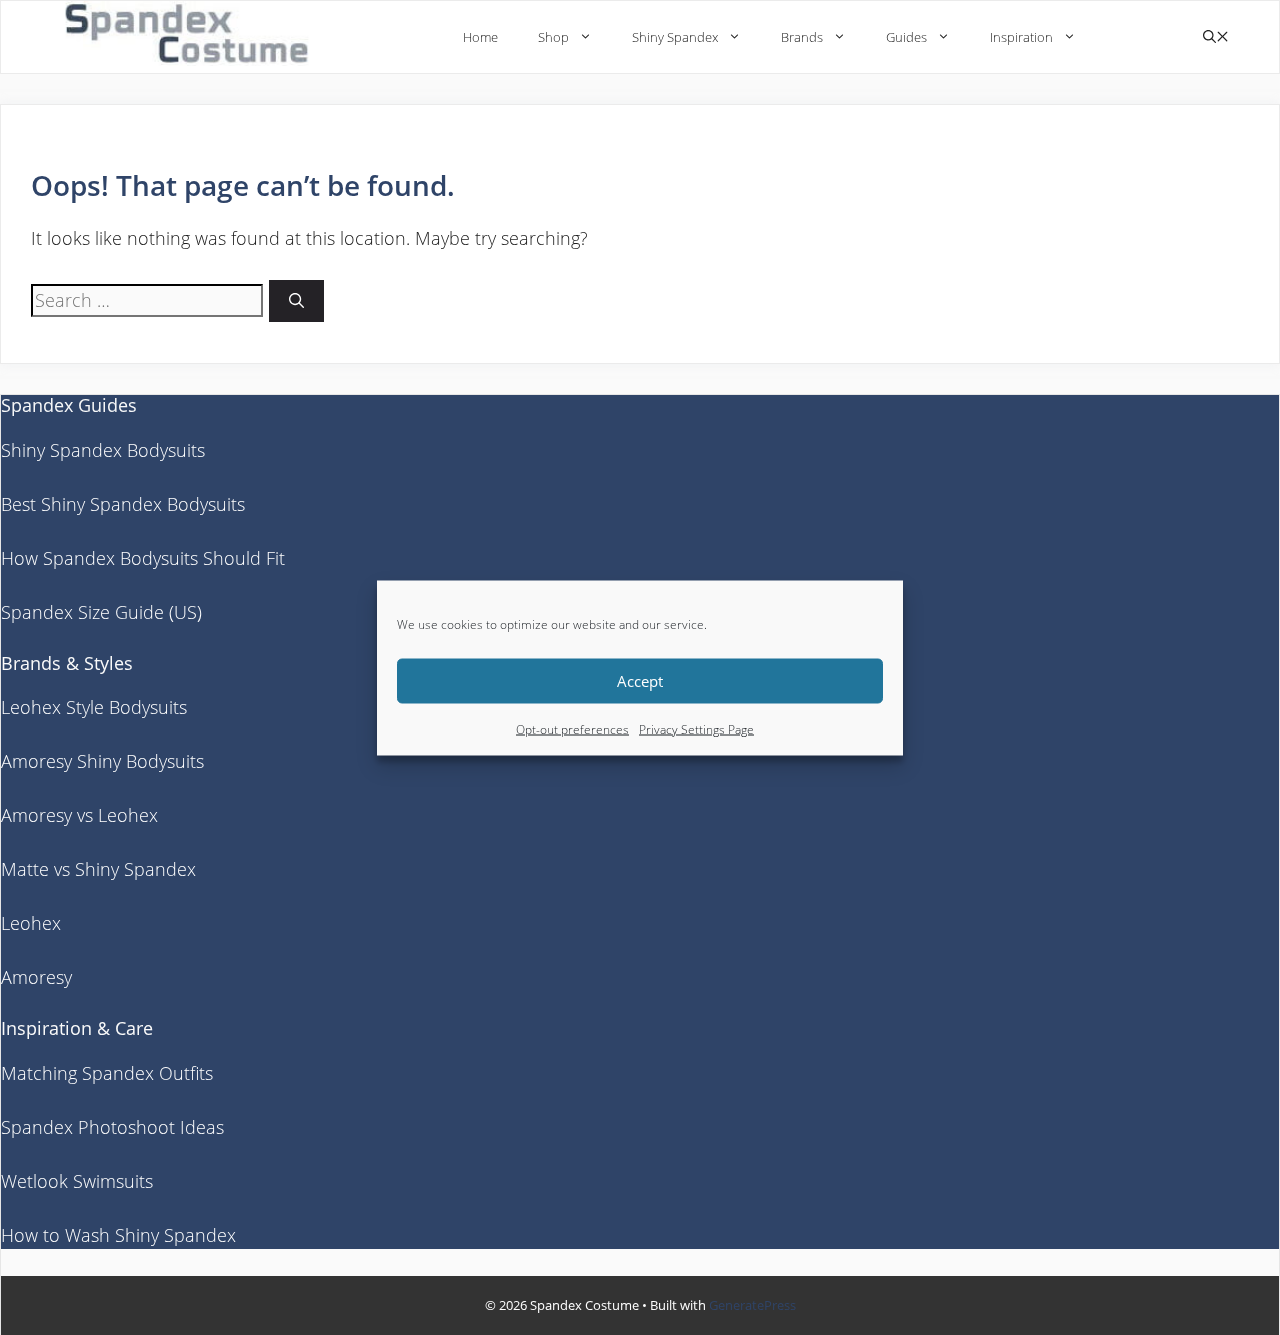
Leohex (31, 923)
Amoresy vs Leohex (79, 815)
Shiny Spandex (675, 37)
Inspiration (1021, 37)
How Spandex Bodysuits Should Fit (143, 558)
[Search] (296, 301)
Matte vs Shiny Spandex (98, 869)
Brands (802, 37)
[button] (1216, 37)
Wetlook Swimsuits (77, 1181)
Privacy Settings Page (696, 728)
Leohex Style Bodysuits (94, 707)
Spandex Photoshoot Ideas (112, 1127)
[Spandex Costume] (193, 36)
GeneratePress (752, 1305)
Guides (906, 37)
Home (480, 37)
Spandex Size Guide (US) (101, 612)
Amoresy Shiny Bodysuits (102, 761)
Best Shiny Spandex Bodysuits (123, 504)
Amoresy (36, 977)
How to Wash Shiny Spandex (118, 1235)
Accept (640, 681)
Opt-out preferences (572, 728)
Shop (553, 37)
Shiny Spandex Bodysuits (103, 450)
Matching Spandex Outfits (107, 1073)
